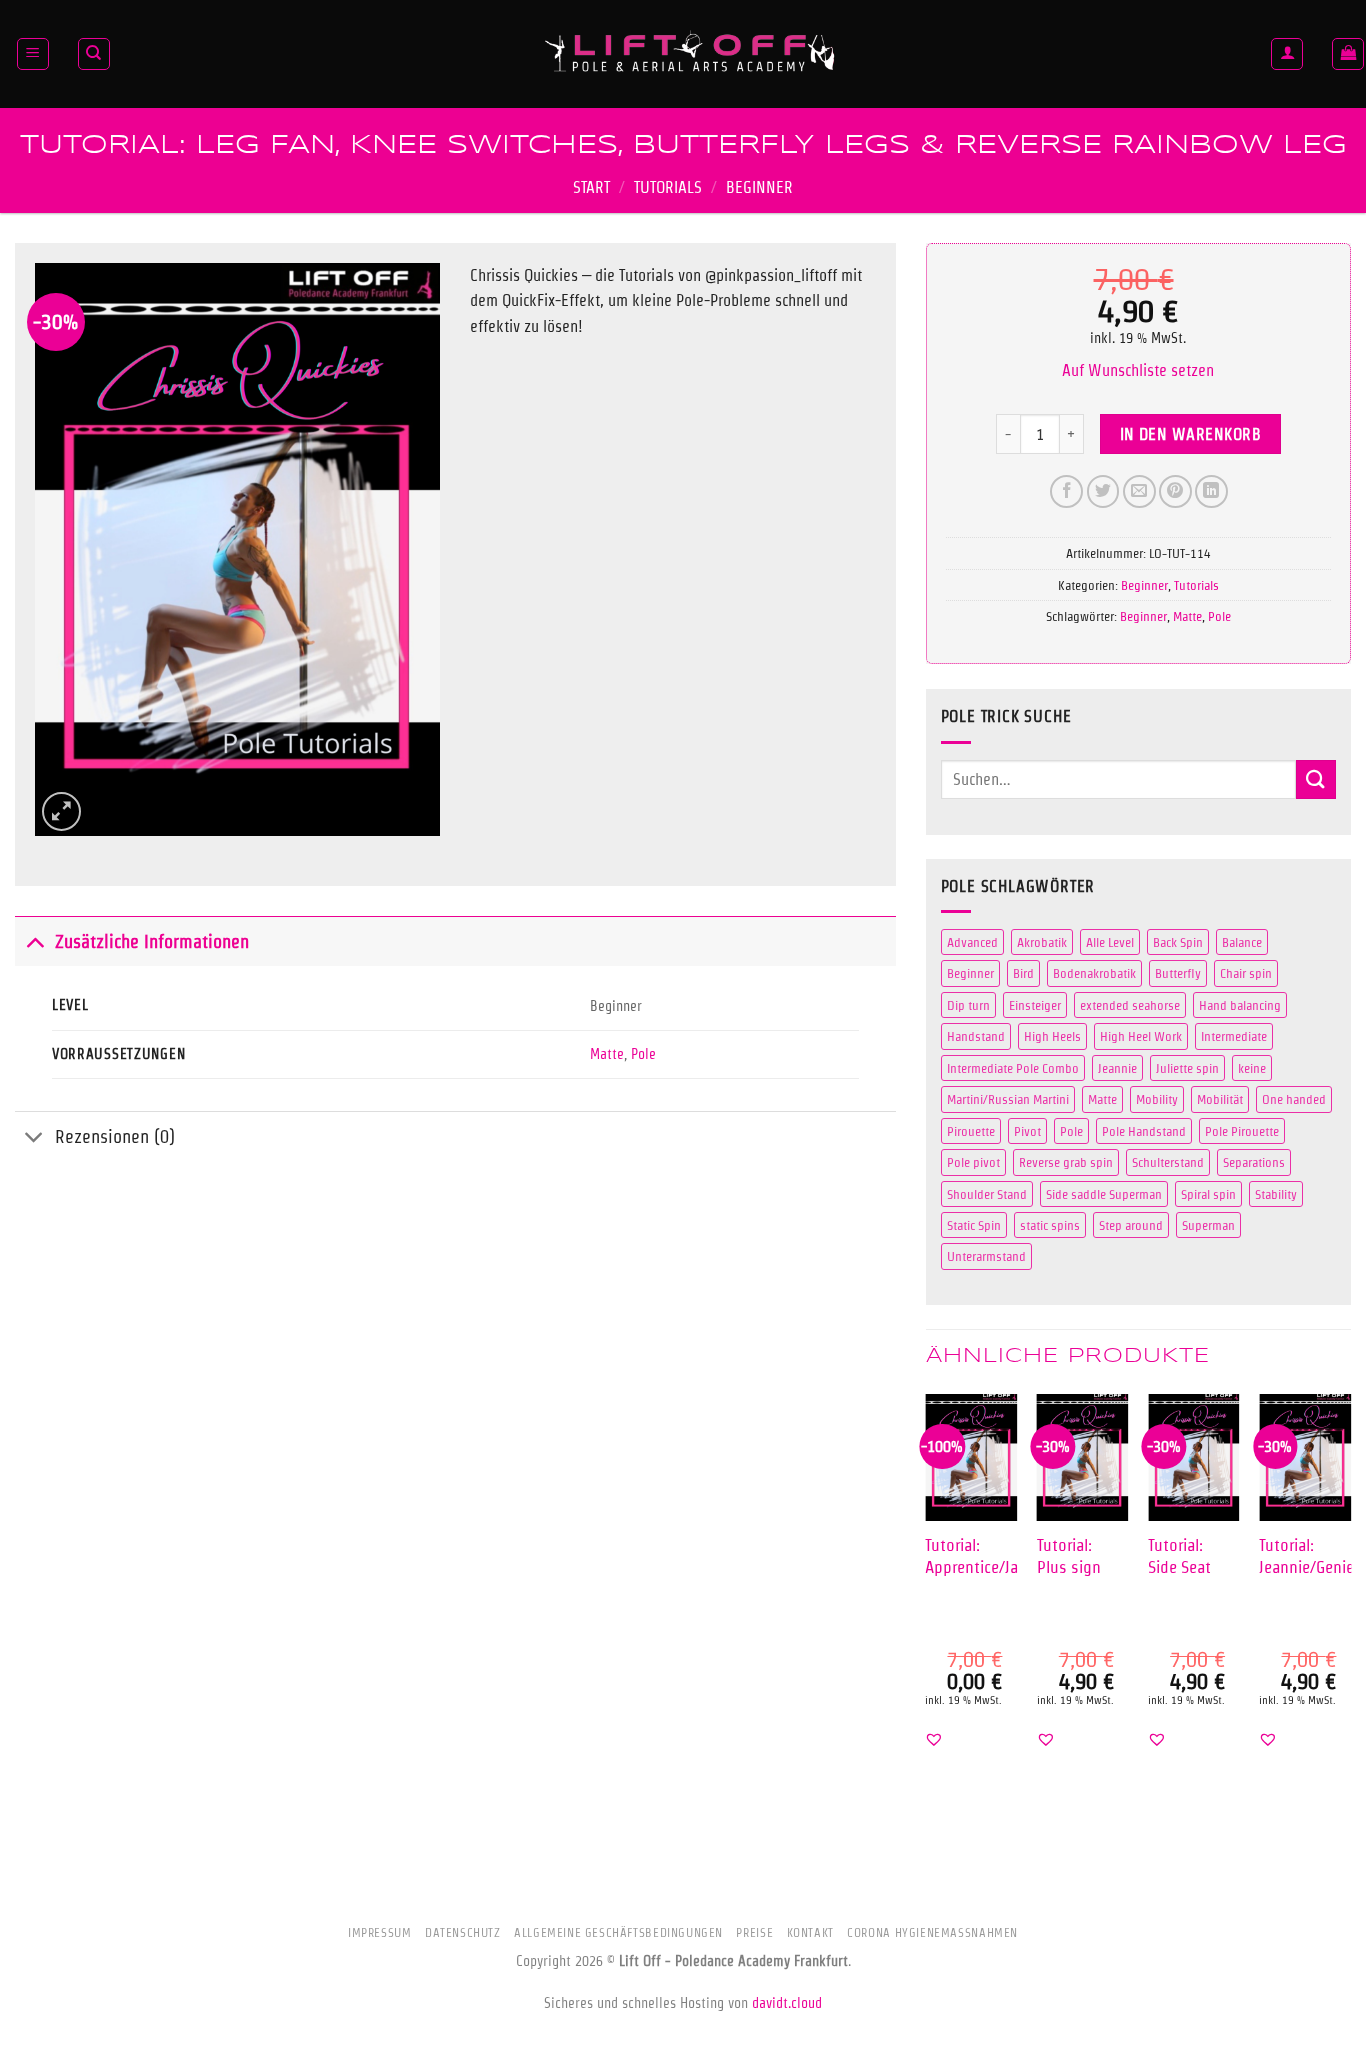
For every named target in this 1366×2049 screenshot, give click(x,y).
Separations (1254, 1162)
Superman (1208, 1225)
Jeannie (1117, 1068)
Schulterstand (1168, 1162)
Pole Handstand (1144, 1131)
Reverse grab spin (1066, 1162)
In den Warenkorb (1190, 434)
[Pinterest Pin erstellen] (1175, 491)
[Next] (1350, 1588)
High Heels (1052, 1036)
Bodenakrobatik (1094, 973)
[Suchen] (94, 54)
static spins (1050, 1225)
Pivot (1027, 1131)
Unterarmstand (986, 1256)
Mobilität (1220, 1099)
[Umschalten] (34, 941)
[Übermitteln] (1316, 779)
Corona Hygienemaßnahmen (932, 1932)
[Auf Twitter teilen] (1103, 491)
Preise (754, 1932)
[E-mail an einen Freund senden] (1139, 491)
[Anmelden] (1287, 54)
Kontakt (810, 1932)
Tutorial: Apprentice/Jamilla (988, 1555)
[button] (33, 54)
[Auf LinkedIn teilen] (1211, 491)
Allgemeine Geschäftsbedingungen (618, 1932)
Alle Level (1110, 942)
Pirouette (971, 1131)
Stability (1276, 1194)
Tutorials (668, 187)
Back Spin (1178, 942)
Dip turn (968, 1005)
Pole (643, 1054)
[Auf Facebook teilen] (1066, 491)
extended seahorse (1130, 1005)
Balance (1242, 942)
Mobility (1157, 1099)
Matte (607, 1054)
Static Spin (974, 1225)
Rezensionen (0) (115, 1136)
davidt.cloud (787, 2003)
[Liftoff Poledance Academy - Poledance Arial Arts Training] (691, 54)
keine (1252, 1068)
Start (591, 187)
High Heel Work (1141, 1036)
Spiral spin (1208, 1194)
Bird (1023, 973)
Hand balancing (1240, 1005)
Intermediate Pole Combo (1013, 1068)
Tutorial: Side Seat (1179, 1555)
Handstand (976, 1036)
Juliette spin (1187, 1068)
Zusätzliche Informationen (152, 941)
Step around (1131, 1225)
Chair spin (1246, 973)
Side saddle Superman (1104, 1194)
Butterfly (1178, 973)
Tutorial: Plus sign (1069, 1555)
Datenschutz (463, 1932)
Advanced (972, 942)
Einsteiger (1035, 1005)
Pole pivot (973, 1162)
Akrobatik (1042, 942)
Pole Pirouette (1242, 1131)
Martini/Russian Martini (1008, 1099)
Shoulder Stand (987, 1194)
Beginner (759, 187)
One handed (1294, 1099)
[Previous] (927, 1588)
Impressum (380, 1932)
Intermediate (1234, 1036)
